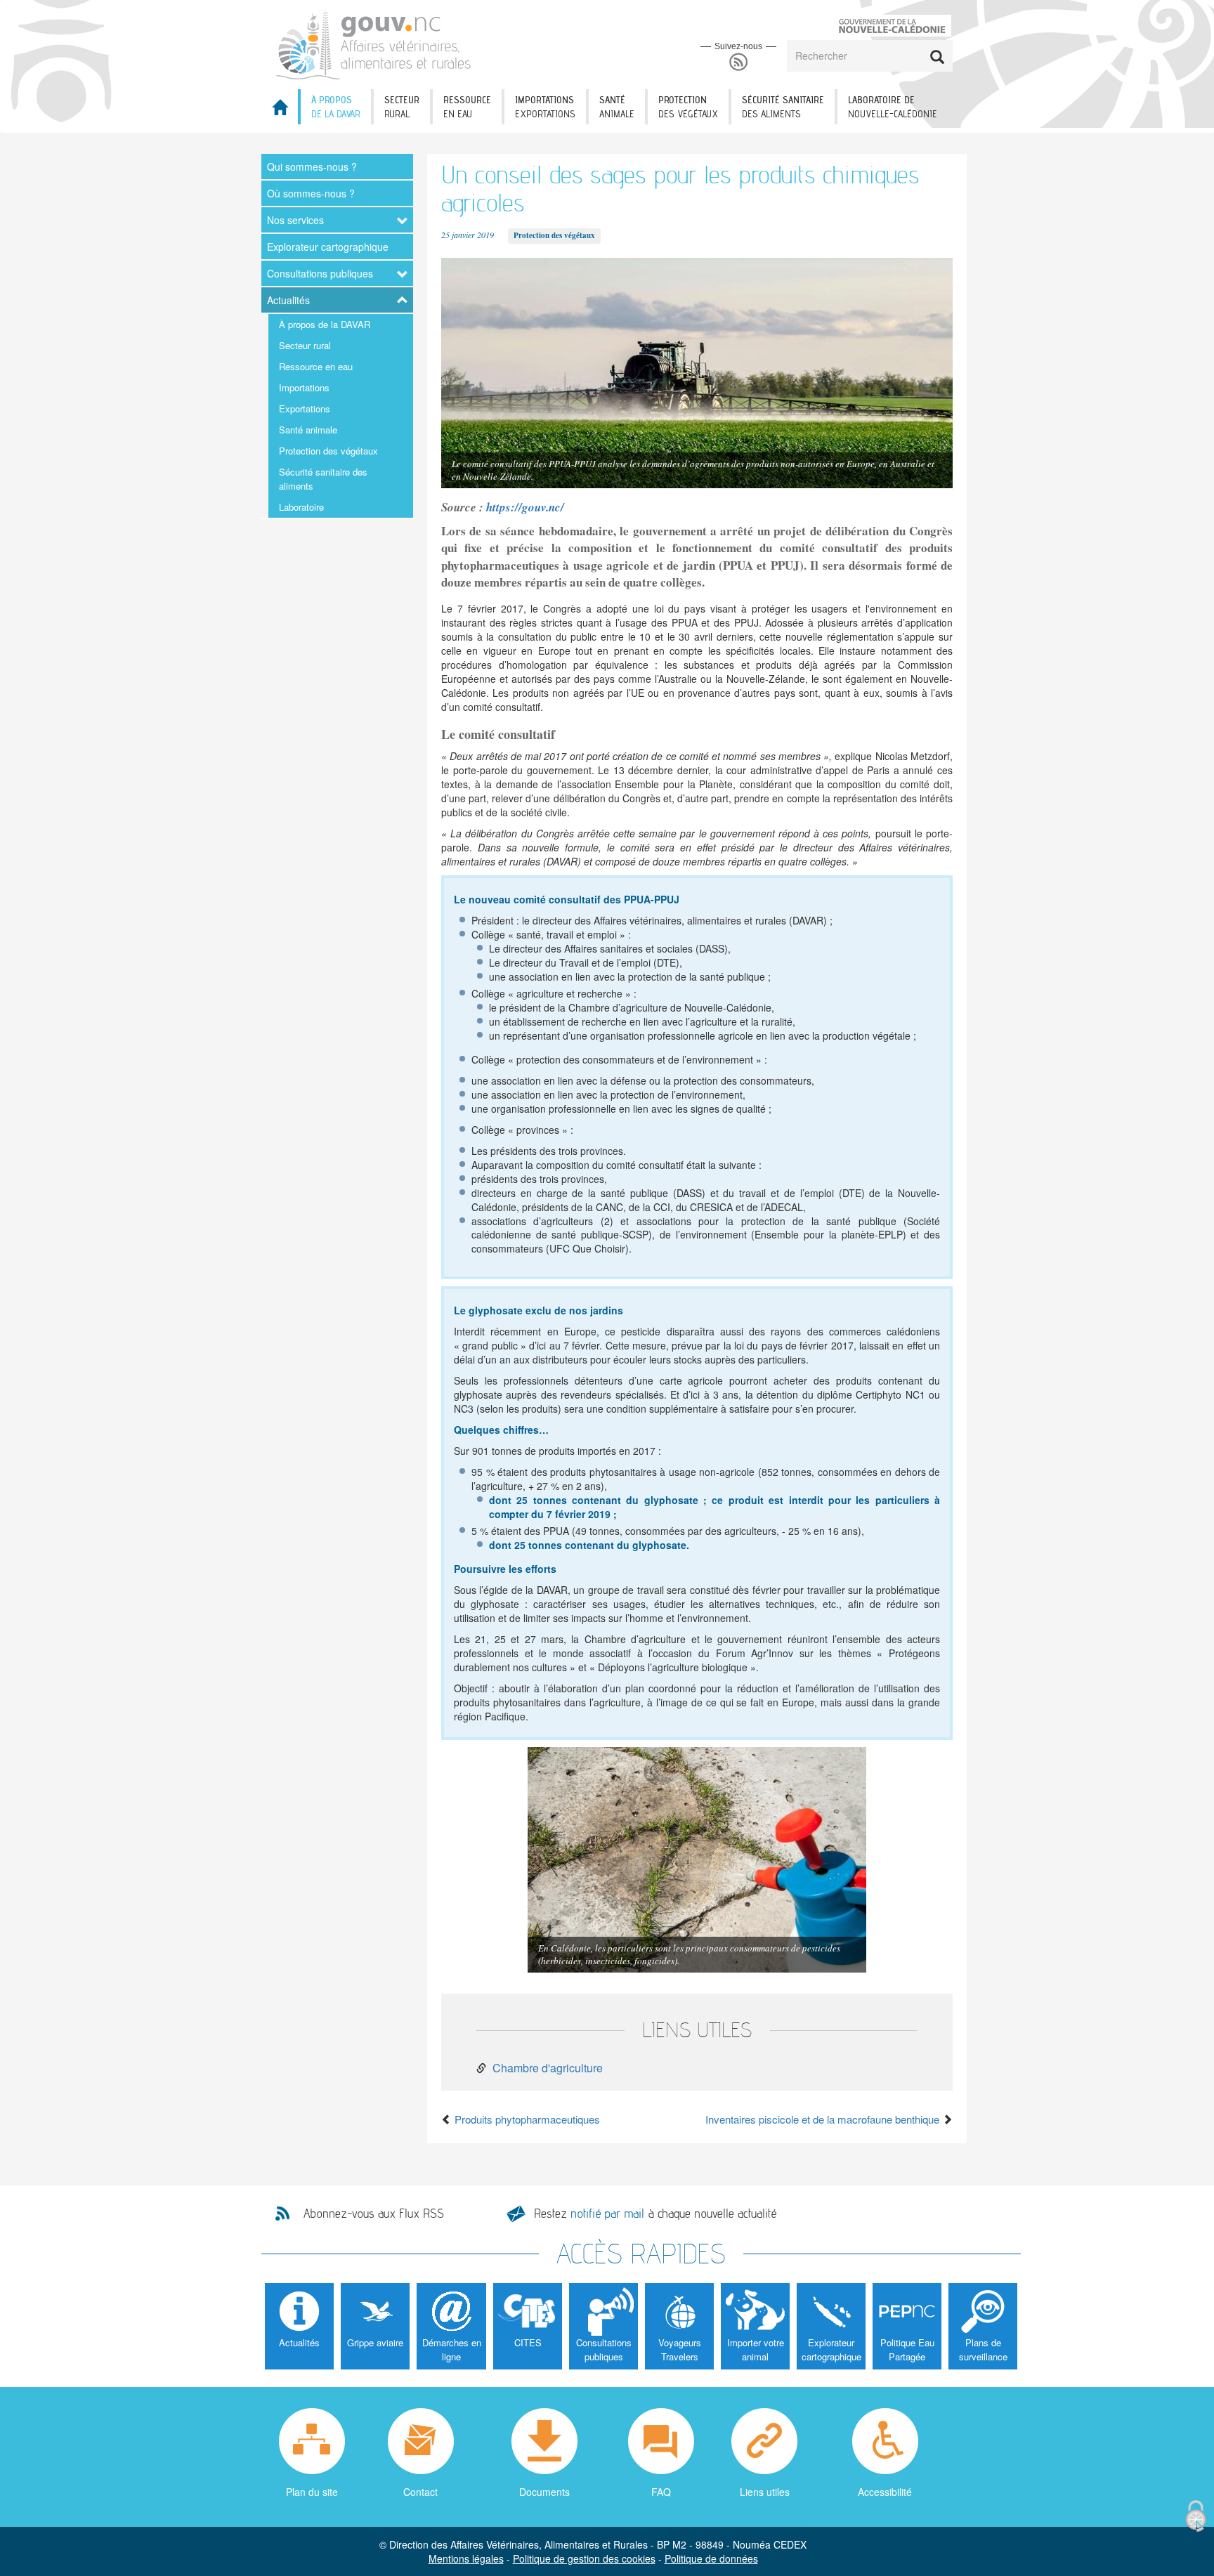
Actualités (288, 300)
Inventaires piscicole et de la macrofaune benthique (824, 2119)
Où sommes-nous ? (311, 193)
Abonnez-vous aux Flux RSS (374, 2214)
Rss (739, 62)
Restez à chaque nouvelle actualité (655, 2213)
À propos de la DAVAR (325, 324)
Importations (304, 387)
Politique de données (711, 2558)
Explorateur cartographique (328, 247)
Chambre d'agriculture (548, 2068)
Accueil (280, 111)
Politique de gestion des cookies (584, 2558)
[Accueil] (374, 43)
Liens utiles (765, 2492)
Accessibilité (885, 2492)
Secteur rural (305, 345)
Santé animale (308, 430)
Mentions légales (466, 2558)
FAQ (661, 2492)
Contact (420, 2492)
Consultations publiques (320, 273)
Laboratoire (301, 507)
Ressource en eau (316, 366)
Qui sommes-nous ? (312, 166)
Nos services (295, 220)
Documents (544, 2492)
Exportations (305, 408)
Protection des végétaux (328, 451)
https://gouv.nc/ (525, 507)
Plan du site (312, 2492)
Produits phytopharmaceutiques (526, 2119)
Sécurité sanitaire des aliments (323, 479)
